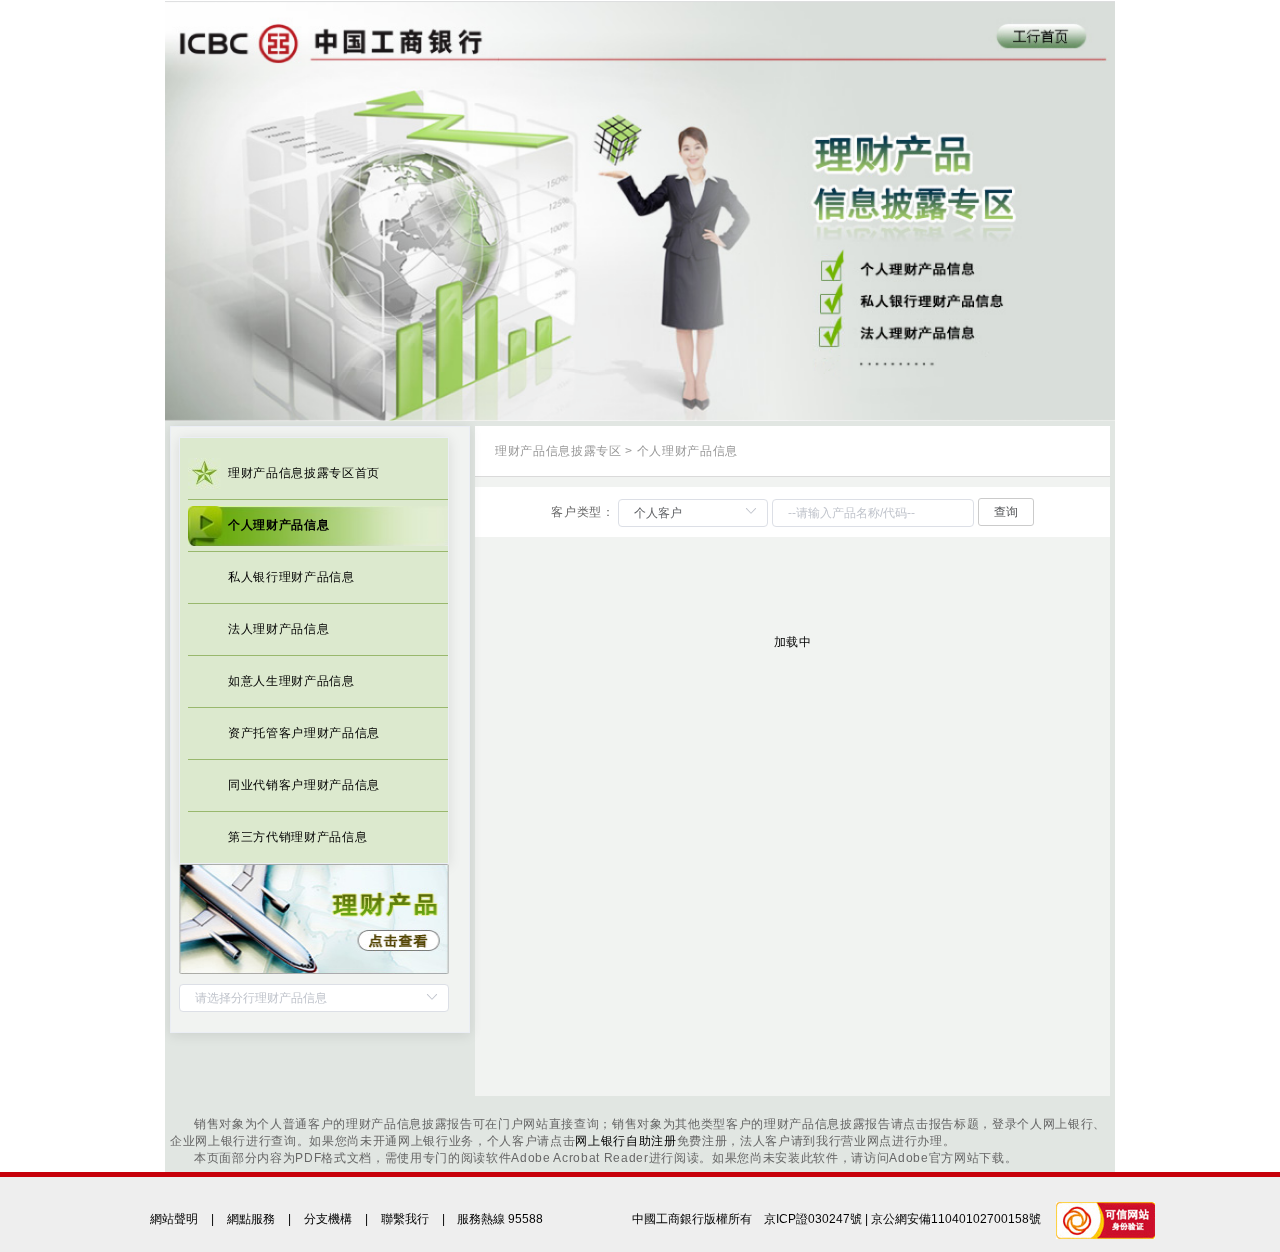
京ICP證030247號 (813, 1219)
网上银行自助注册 (625, 1141)
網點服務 (251, 1219)
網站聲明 (174, 1219)
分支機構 (328, 1219)
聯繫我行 (405, 1219)
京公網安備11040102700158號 (956, 1219)
